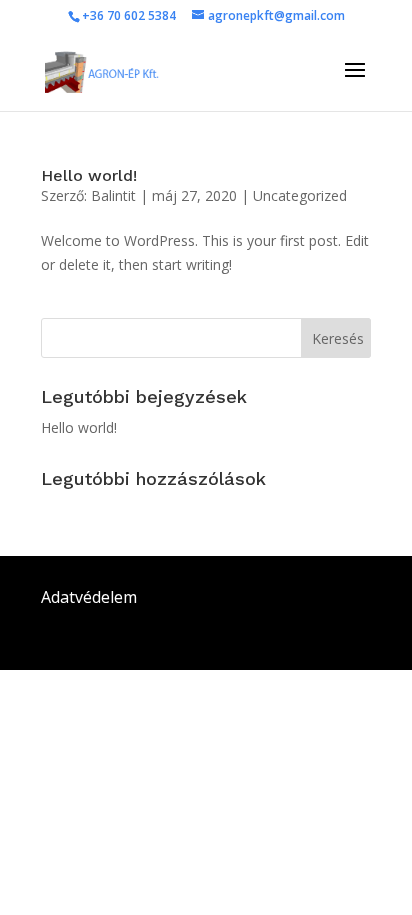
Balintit (113, 195)
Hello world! (89, 175)
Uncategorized (300, 195)
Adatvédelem (89, 597)
